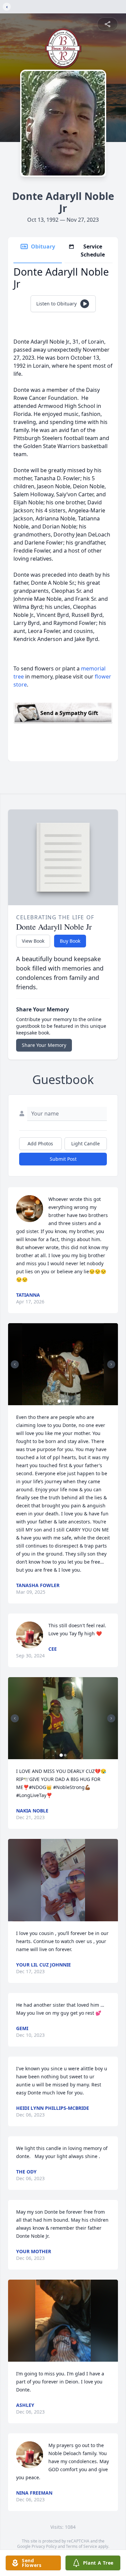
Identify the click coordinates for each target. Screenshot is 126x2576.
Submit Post (63, 1159)
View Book (33, 941)
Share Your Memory (44, 1045)
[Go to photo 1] (59, 1401)
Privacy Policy (44, 2546)
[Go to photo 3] (67, 1401)
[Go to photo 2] (63, 1401)
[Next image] (111, 1364)
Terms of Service (81, 2546)
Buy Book (70, 941)
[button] (63, 1364)
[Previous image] (15, 1364)
